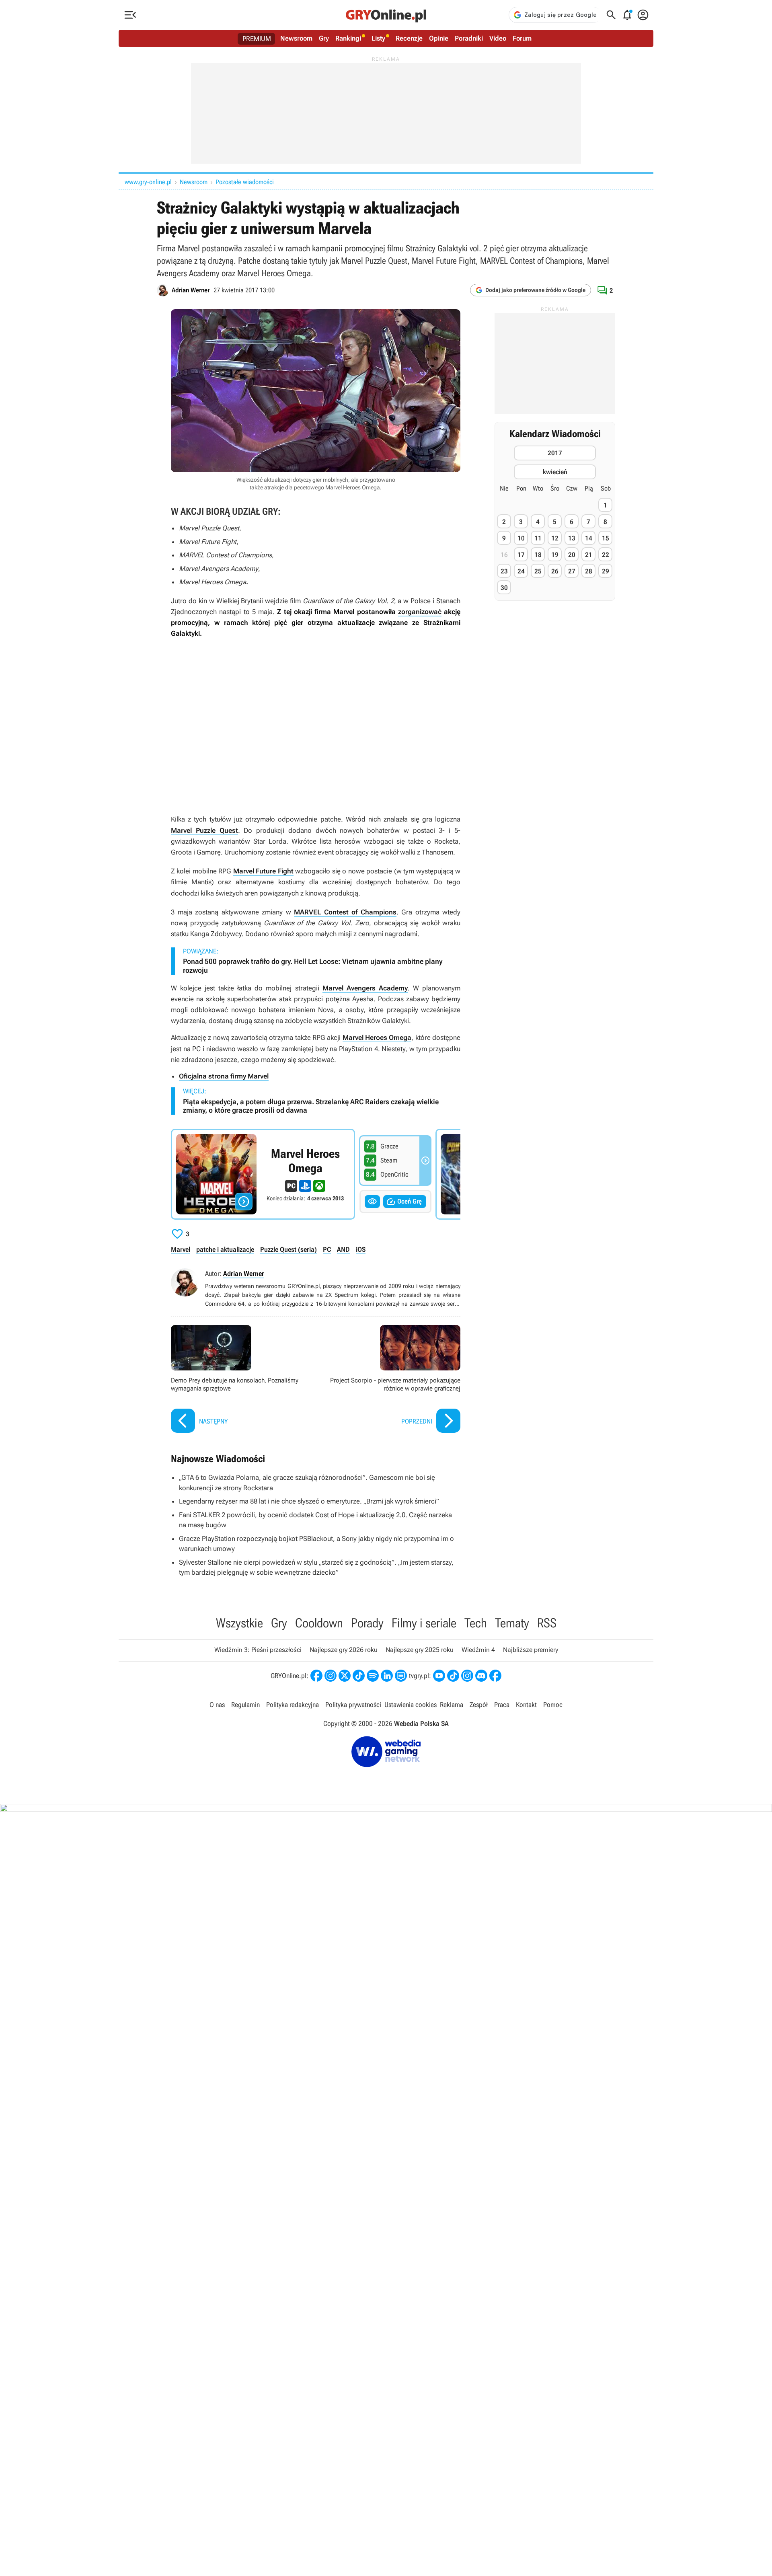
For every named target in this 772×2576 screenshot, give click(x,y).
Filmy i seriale (424, 1623)
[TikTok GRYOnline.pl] (359, 1676)
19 (555, 555)
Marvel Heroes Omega (377, 1037)
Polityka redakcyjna (293, 1705)
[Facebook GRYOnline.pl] (316, 1676)
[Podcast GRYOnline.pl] (373, 1676)
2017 (555, 453)
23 (504, 571)
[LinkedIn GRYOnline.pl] (387, 1676)
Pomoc (553, 1705)
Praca (502, 1705)
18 (538, 555)
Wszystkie (239, 1623)
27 (572, 571)
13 (572, 538)
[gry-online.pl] (386, 15)
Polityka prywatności (353, 1705)
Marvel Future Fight (263, 871)
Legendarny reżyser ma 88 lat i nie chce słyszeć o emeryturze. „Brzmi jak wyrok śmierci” (309, 1501)
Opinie (439, 38)
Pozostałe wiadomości (245, 182)
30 (504, 588)
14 (589, 538)
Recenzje (409, 38)
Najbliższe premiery (531, 1650)
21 (589, 555)
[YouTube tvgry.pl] (439, 1676)
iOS (361, 1249)
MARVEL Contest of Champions (345, 912)
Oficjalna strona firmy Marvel (224, 1076)
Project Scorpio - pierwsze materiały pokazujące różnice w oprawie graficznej (390, 1380)
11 (538, 538)
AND (343, 1249)
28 (589, 571)
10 (521, 538)
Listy (378, 38)
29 (606, 571)
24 (521, 571)
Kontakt (526, 1705)
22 (606, 555)
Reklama (452, 1705)
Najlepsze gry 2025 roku (420, 1650)
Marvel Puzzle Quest (204, 830)
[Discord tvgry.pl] (481, 1676)
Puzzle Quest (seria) (288, 1249)
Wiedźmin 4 (478, 1650)
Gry (324, 38)
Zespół (479, 1705)
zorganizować (420, 612)
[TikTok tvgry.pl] (453, 1676)
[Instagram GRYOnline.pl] (331, 1676)
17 (521, 555)
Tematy (512, 1623)
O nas (217, 1705)
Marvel (181, 1249)
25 (538, 571)
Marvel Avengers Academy (365, 988)
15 (606, 538)
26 (555, 571)
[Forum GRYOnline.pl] (401, 1676)
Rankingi (348, 38)
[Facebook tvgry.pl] (495, 1676)
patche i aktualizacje (225, 1249)
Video (498, 38)
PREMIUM (257, 39)
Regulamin (245, 1705)
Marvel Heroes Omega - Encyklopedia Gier (263, 1174)
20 (572, 555)
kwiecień (555, 472)
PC (327, 1249)
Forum (522, 38)
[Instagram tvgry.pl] (467, 1676)
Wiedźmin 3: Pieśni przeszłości (258, 1650)
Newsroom (296, 38)
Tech (476, 1623)
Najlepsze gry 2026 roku (344, 1650)
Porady (367, 1623)
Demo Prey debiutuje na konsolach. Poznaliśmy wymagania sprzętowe (241, 1380)
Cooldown (319, 1623)
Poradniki (469, 38)
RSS (547, 1623)
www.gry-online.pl (148, 182)
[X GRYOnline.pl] (345, 1676)
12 (555, 538)
